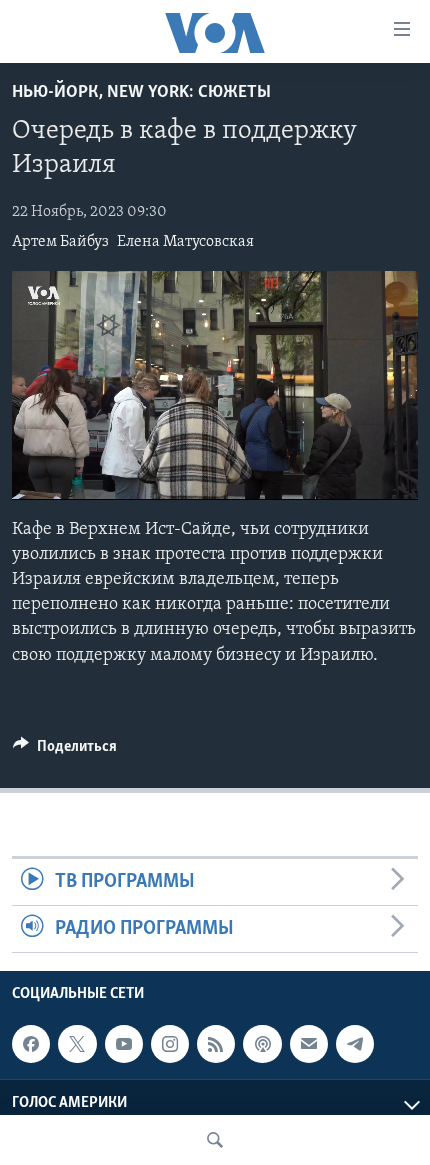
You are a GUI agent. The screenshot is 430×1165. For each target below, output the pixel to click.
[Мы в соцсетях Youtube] (124, 1044)
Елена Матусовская (185, 242)
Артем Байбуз (60, 242)
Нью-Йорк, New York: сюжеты (141, 93)
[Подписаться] (309, 1044)
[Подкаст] (262, 1044)
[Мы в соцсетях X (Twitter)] (77, 1044)
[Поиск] (215, 1140)
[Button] (65, 751)
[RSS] (216, 1044)
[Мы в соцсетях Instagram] (170, 1044)
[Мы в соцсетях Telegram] (355, 1044)
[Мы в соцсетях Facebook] (31, 1044)
